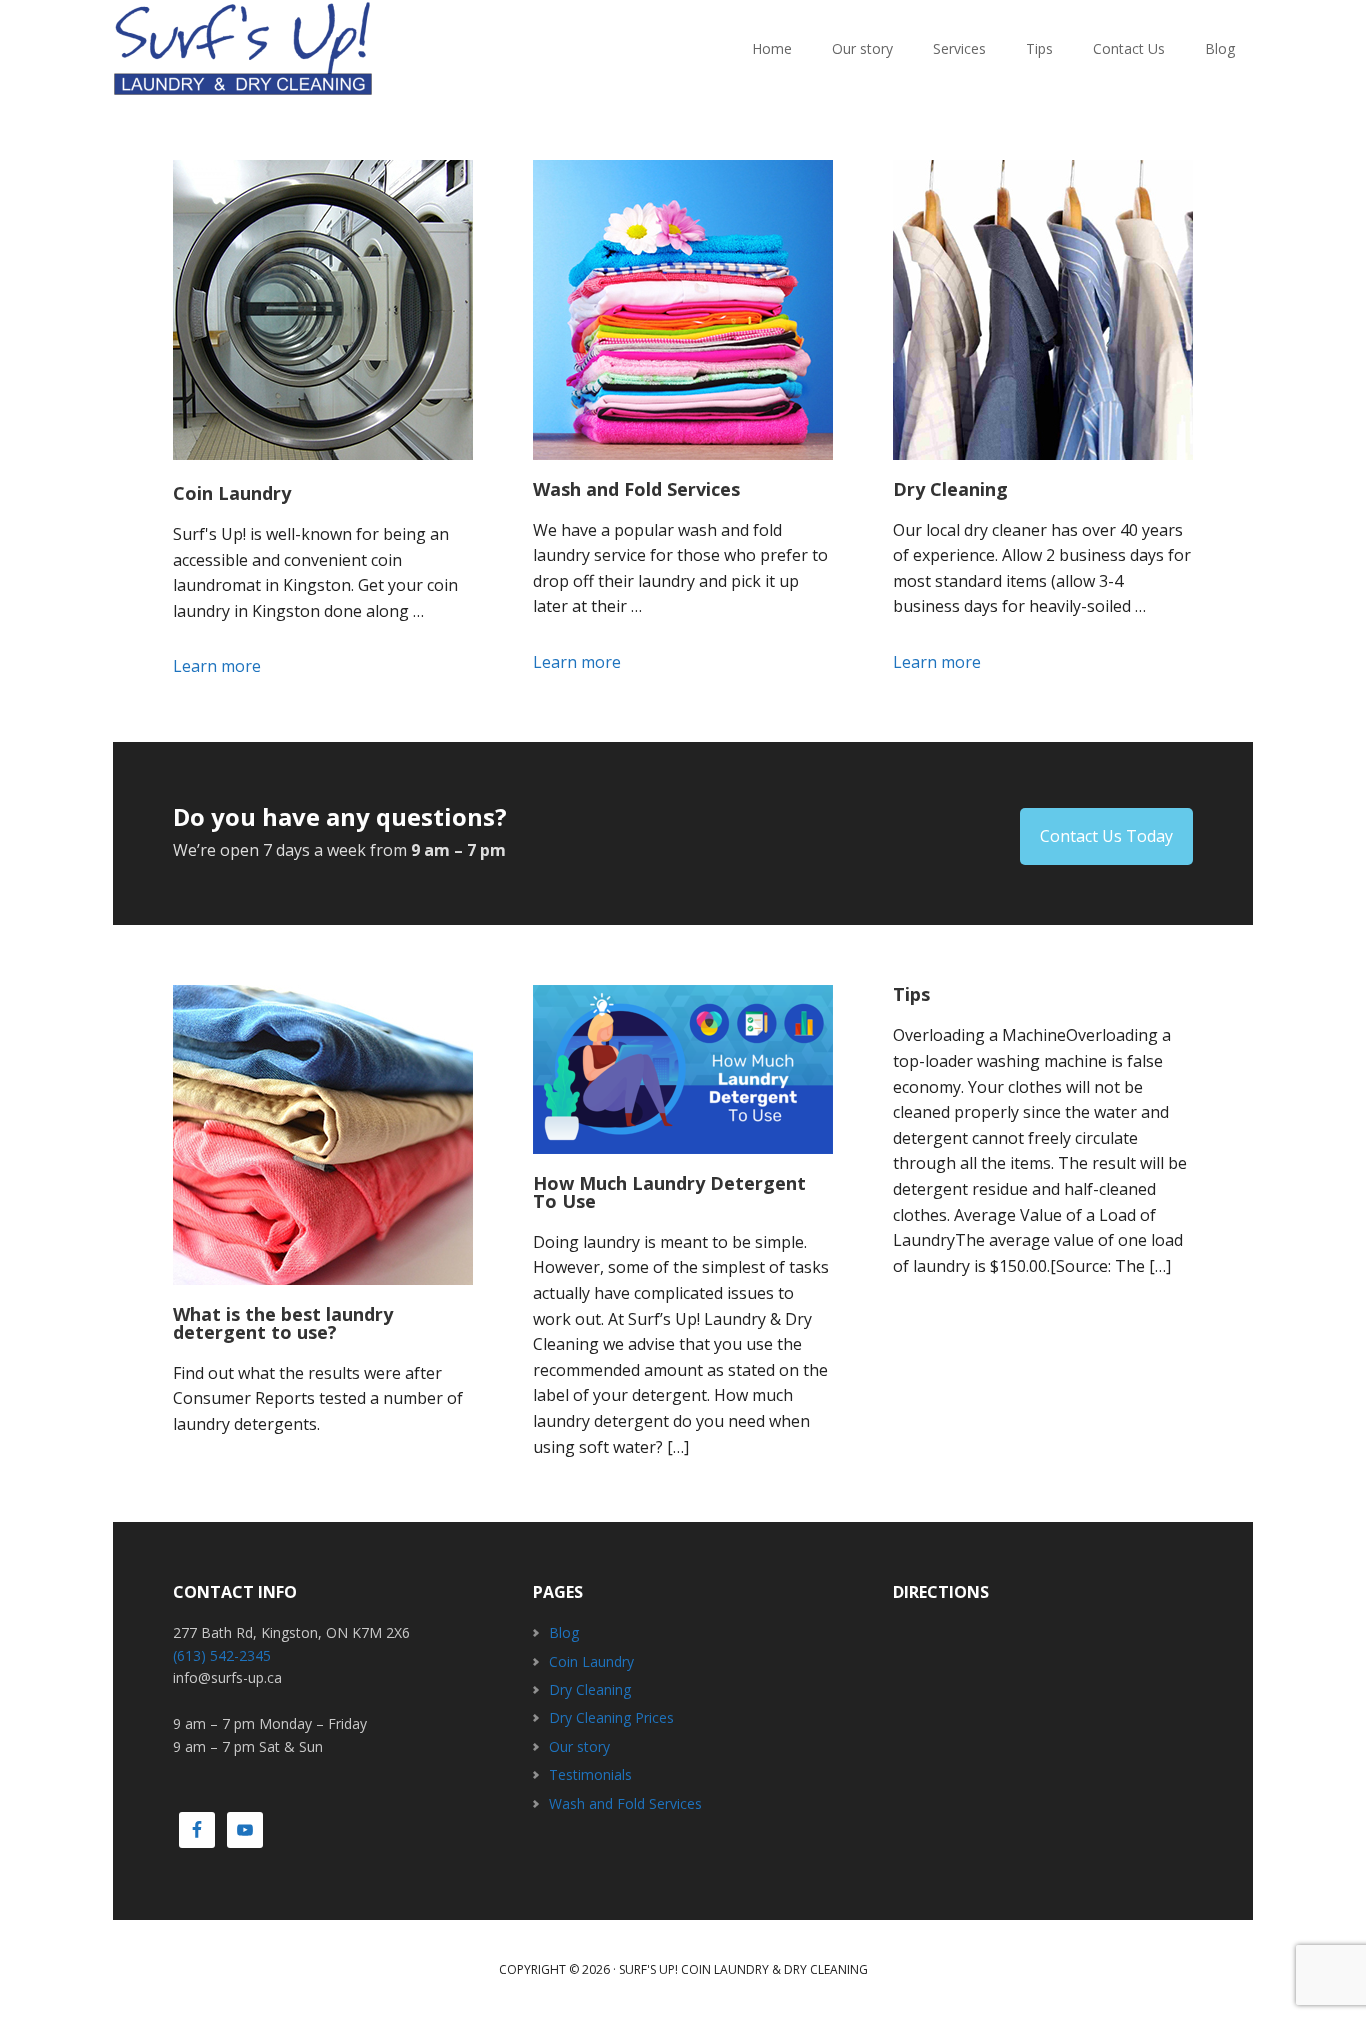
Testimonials (590, 1774)
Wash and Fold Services (636, 489)
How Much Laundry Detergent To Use (669, 1192)
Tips (911, 994)
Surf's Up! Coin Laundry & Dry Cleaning (743, 1969)
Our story (579, 1746)
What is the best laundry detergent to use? (283, 1323)
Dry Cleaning (950, 489)
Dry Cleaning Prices (611, 1717)
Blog (564, 1632)
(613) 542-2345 (222, 1655)
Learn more (247, 667)
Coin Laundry (232, 493)
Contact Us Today (1106, 836)
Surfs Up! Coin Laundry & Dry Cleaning (243, 50)
